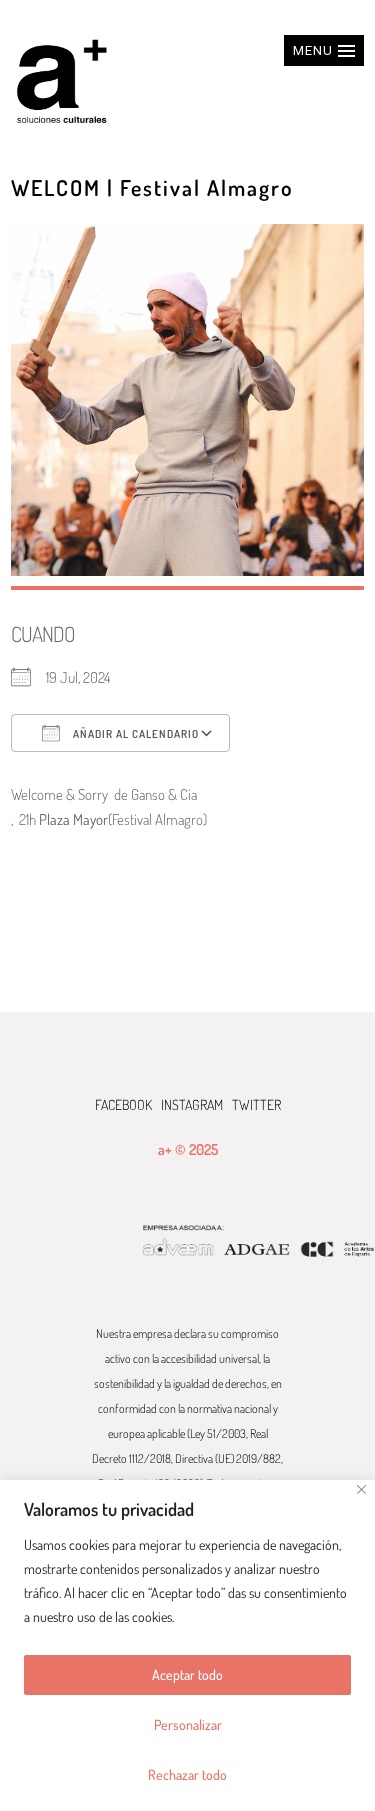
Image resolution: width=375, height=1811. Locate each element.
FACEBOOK (123, 1104)
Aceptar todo (187, 1674)
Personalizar (188, 1724)
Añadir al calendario (134, 734)
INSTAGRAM (192, 1104)
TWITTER (256, 1104)
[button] (324, 50)
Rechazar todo (187, 1774)
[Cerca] (361, 1489)
